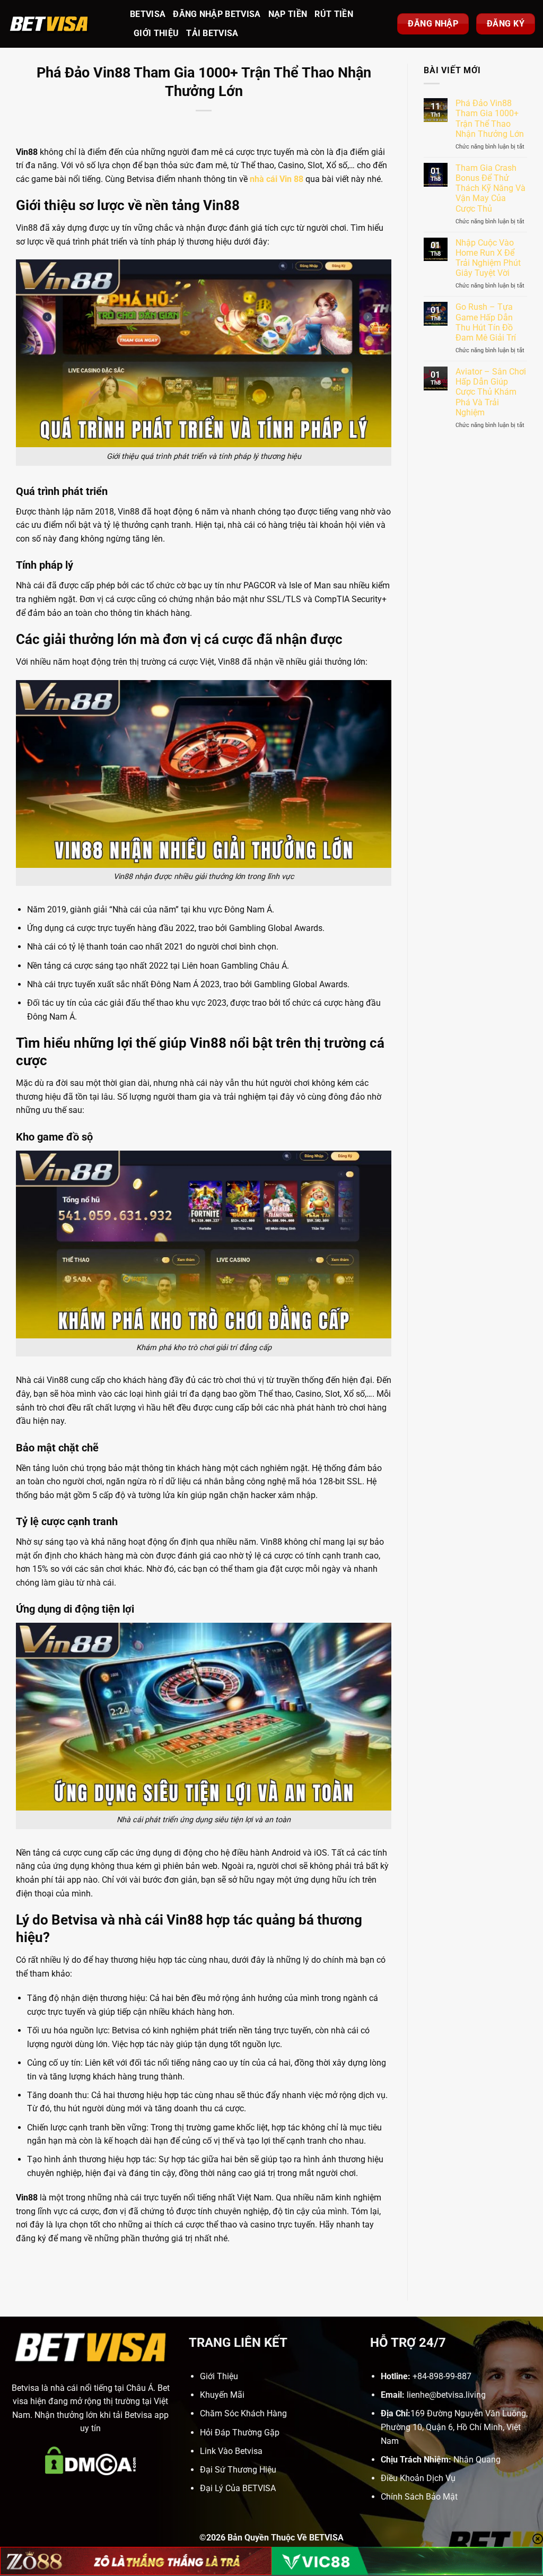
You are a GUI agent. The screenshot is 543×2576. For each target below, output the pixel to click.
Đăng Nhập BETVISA (217, 14)
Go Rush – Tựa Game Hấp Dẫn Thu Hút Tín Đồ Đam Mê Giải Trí (486, 322)
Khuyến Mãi (222, 2395)
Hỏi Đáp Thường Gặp (240, 2433)
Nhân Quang (477, 2460)
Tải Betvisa (212, 33)
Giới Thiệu (156, 33)
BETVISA (148, 14)
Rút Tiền (334, 14)
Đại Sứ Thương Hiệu (238, 2470)
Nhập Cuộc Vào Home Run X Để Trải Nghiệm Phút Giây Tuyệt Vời (488, 258)
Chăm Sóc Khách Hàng (243, 2413)
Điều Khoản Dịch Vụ (418, 2478)
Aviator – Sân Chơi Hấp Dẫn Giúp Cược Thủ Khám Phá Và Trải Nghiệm (491, 392)
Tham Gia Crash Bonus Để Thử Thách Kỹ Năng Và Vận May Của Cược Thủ (491, 188)
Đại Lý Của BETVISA (238, 2488)
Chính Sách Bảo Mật (419, 2497)
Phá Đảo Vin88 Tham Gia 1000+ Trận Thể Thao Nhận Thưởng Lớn (490, 119)
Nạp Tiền (288, 14)
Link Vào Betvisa (231, 2451)
